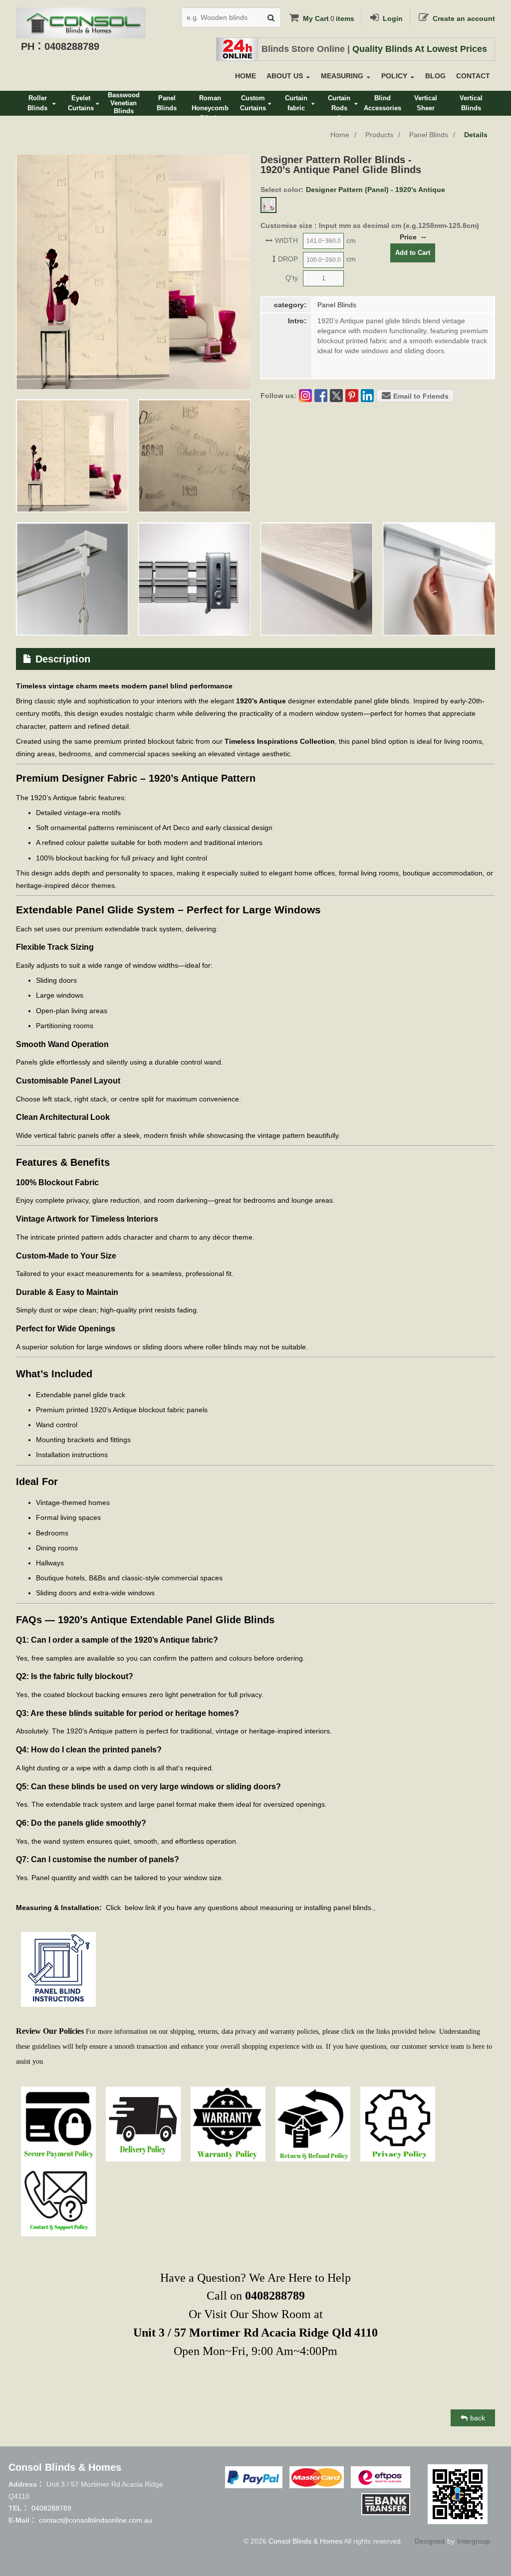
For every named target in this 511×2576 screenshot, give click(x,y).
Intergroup (474, 2541)
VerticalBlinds (471, 103)
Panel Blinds (429, 135)
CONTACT (473, 76)
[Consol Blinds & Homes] (81, 15)
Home (340, 135)
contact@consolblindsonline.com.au (96, 2520)
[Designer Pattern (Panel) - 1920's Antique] (268, 205)
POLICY (394, 76)
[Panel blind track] (194, 579)
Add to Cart (413, 253)
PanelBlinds (167, 103)
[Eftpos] (381, 2477)
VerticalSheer (426, 103)
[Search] (271, 17)
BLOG (435, 76)
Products (379, 135)
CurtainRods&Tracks (339, 105)
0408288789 (51, 2508)
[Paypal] (254, 2477)
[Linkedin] (367, 396)
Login (393, 18)
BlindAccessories (383, 103)
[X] (336, 396)
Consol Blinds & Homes (305, 2541)
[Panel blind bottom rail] (317, 579)
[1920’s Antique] (194, 456)
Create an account (464, 18)
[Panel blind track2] (72, 579)
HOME (246, 76)
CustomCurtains (253, 103)
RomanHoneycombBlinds (210, 105)
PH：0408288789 (60, 46)
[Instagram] (305, 396)
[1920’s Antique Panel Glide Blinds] (72, 456)
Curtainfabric (296, 103)
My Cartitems (329, 18)
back (478, 2418)
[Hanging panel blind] (439, 579)
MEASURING (342, 76)
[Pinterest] (352, 396)
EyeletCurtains (81, 103)
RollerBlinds (37, 103)
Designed (430, 2541)
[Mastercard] (316, 2477)
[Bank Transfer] (386, 2504)
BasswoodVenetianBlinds (124, 103)
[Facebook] (321, 396)
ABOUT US (285, 76)
